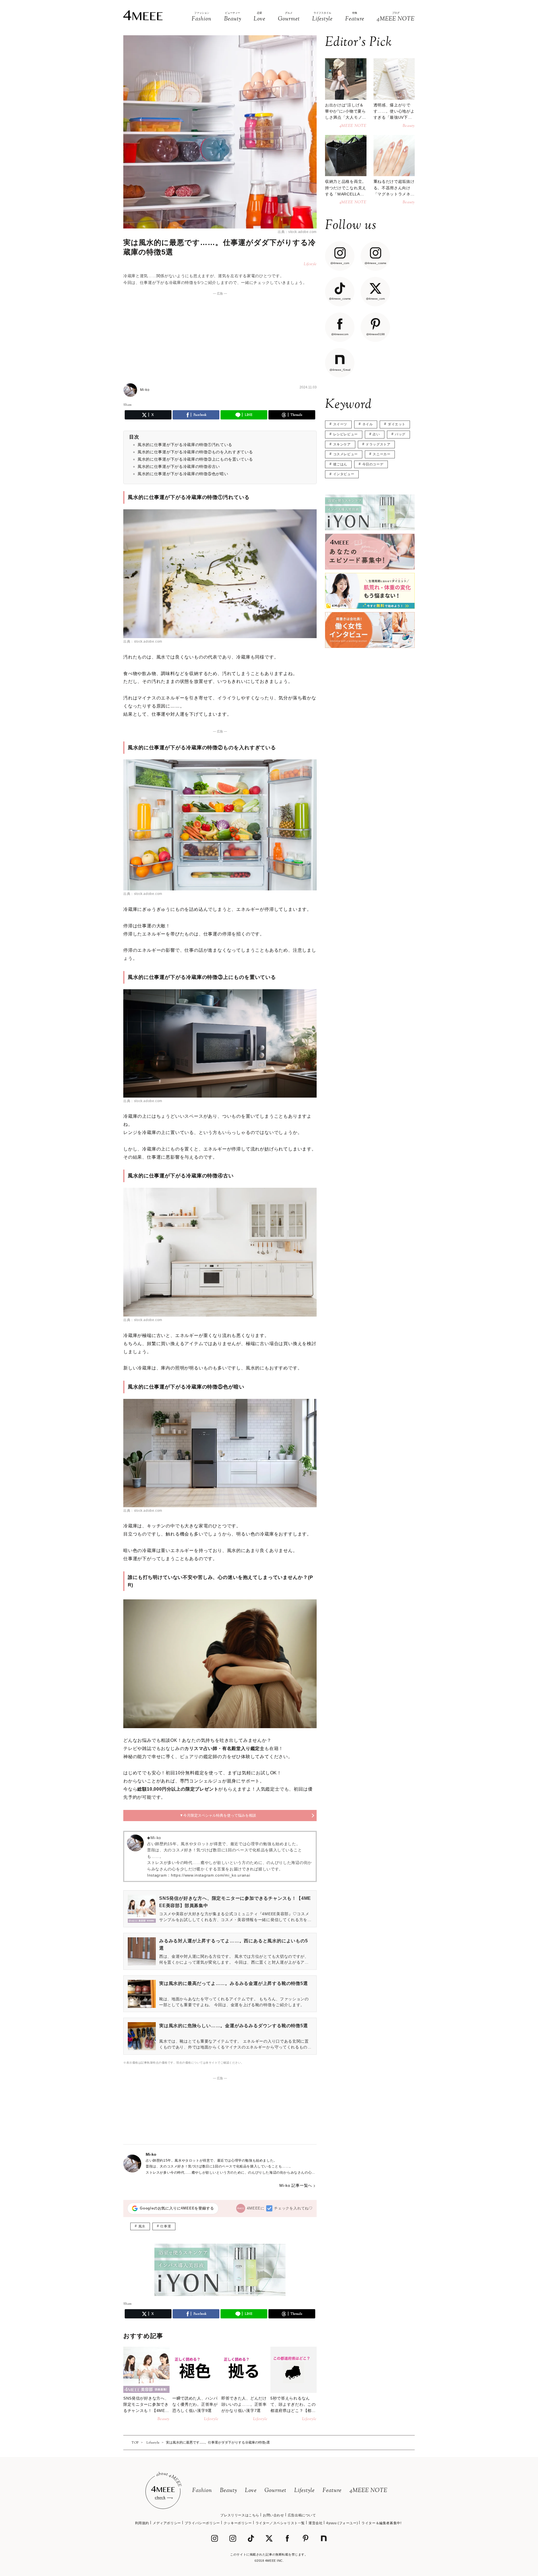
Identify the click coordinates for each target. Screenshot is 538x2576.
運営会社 (316, 2523)
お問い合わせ (273, 2515)
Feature (332, 2491)
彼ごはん (340, 464)
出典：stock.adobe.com (297, 232)
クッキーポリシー (238, 2523)
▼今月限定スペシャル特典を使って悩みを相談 (218, 1815)
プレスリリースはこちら (240, 2515)
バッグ (400, 434)
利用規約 (142, 2523)
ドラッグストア (378, 444)
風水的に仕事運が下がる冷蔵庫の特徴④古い (179, 466)
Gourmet (275, 2491)
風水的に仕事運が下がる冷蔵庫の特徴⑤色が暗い (183, 474)
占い (376, 434)
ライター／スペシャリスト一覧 (280, 2523)
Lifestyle (304, 2491)
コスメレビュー (345, 454)
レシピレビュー (345, 434)
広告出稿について (302, 2515)
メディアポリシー (167, 2523)
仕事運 (166, 2226)
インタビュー (344, 474)
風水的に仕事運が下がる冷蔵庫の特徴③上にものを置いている (195, 459)
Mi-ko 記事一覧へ (296, 2185)
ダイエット (397, 424)
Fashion (202, 2491)
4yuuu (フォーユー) (342, 2523)
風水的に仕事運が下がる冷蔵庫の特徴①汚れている (185, 445)
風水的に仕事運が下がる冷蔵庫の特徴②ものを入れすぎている (195, 452)
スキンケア (342, 444)
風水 (142, 2226)
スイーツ (340, 424)
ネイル (368, 424)
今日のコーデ (373, 464)
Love (251, 2491)
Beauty (229, 2491)
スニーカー (382, 454)
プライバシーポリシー (202, 2523)
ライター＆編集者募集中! (381, 2523)
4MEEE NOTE (368, 2491)
